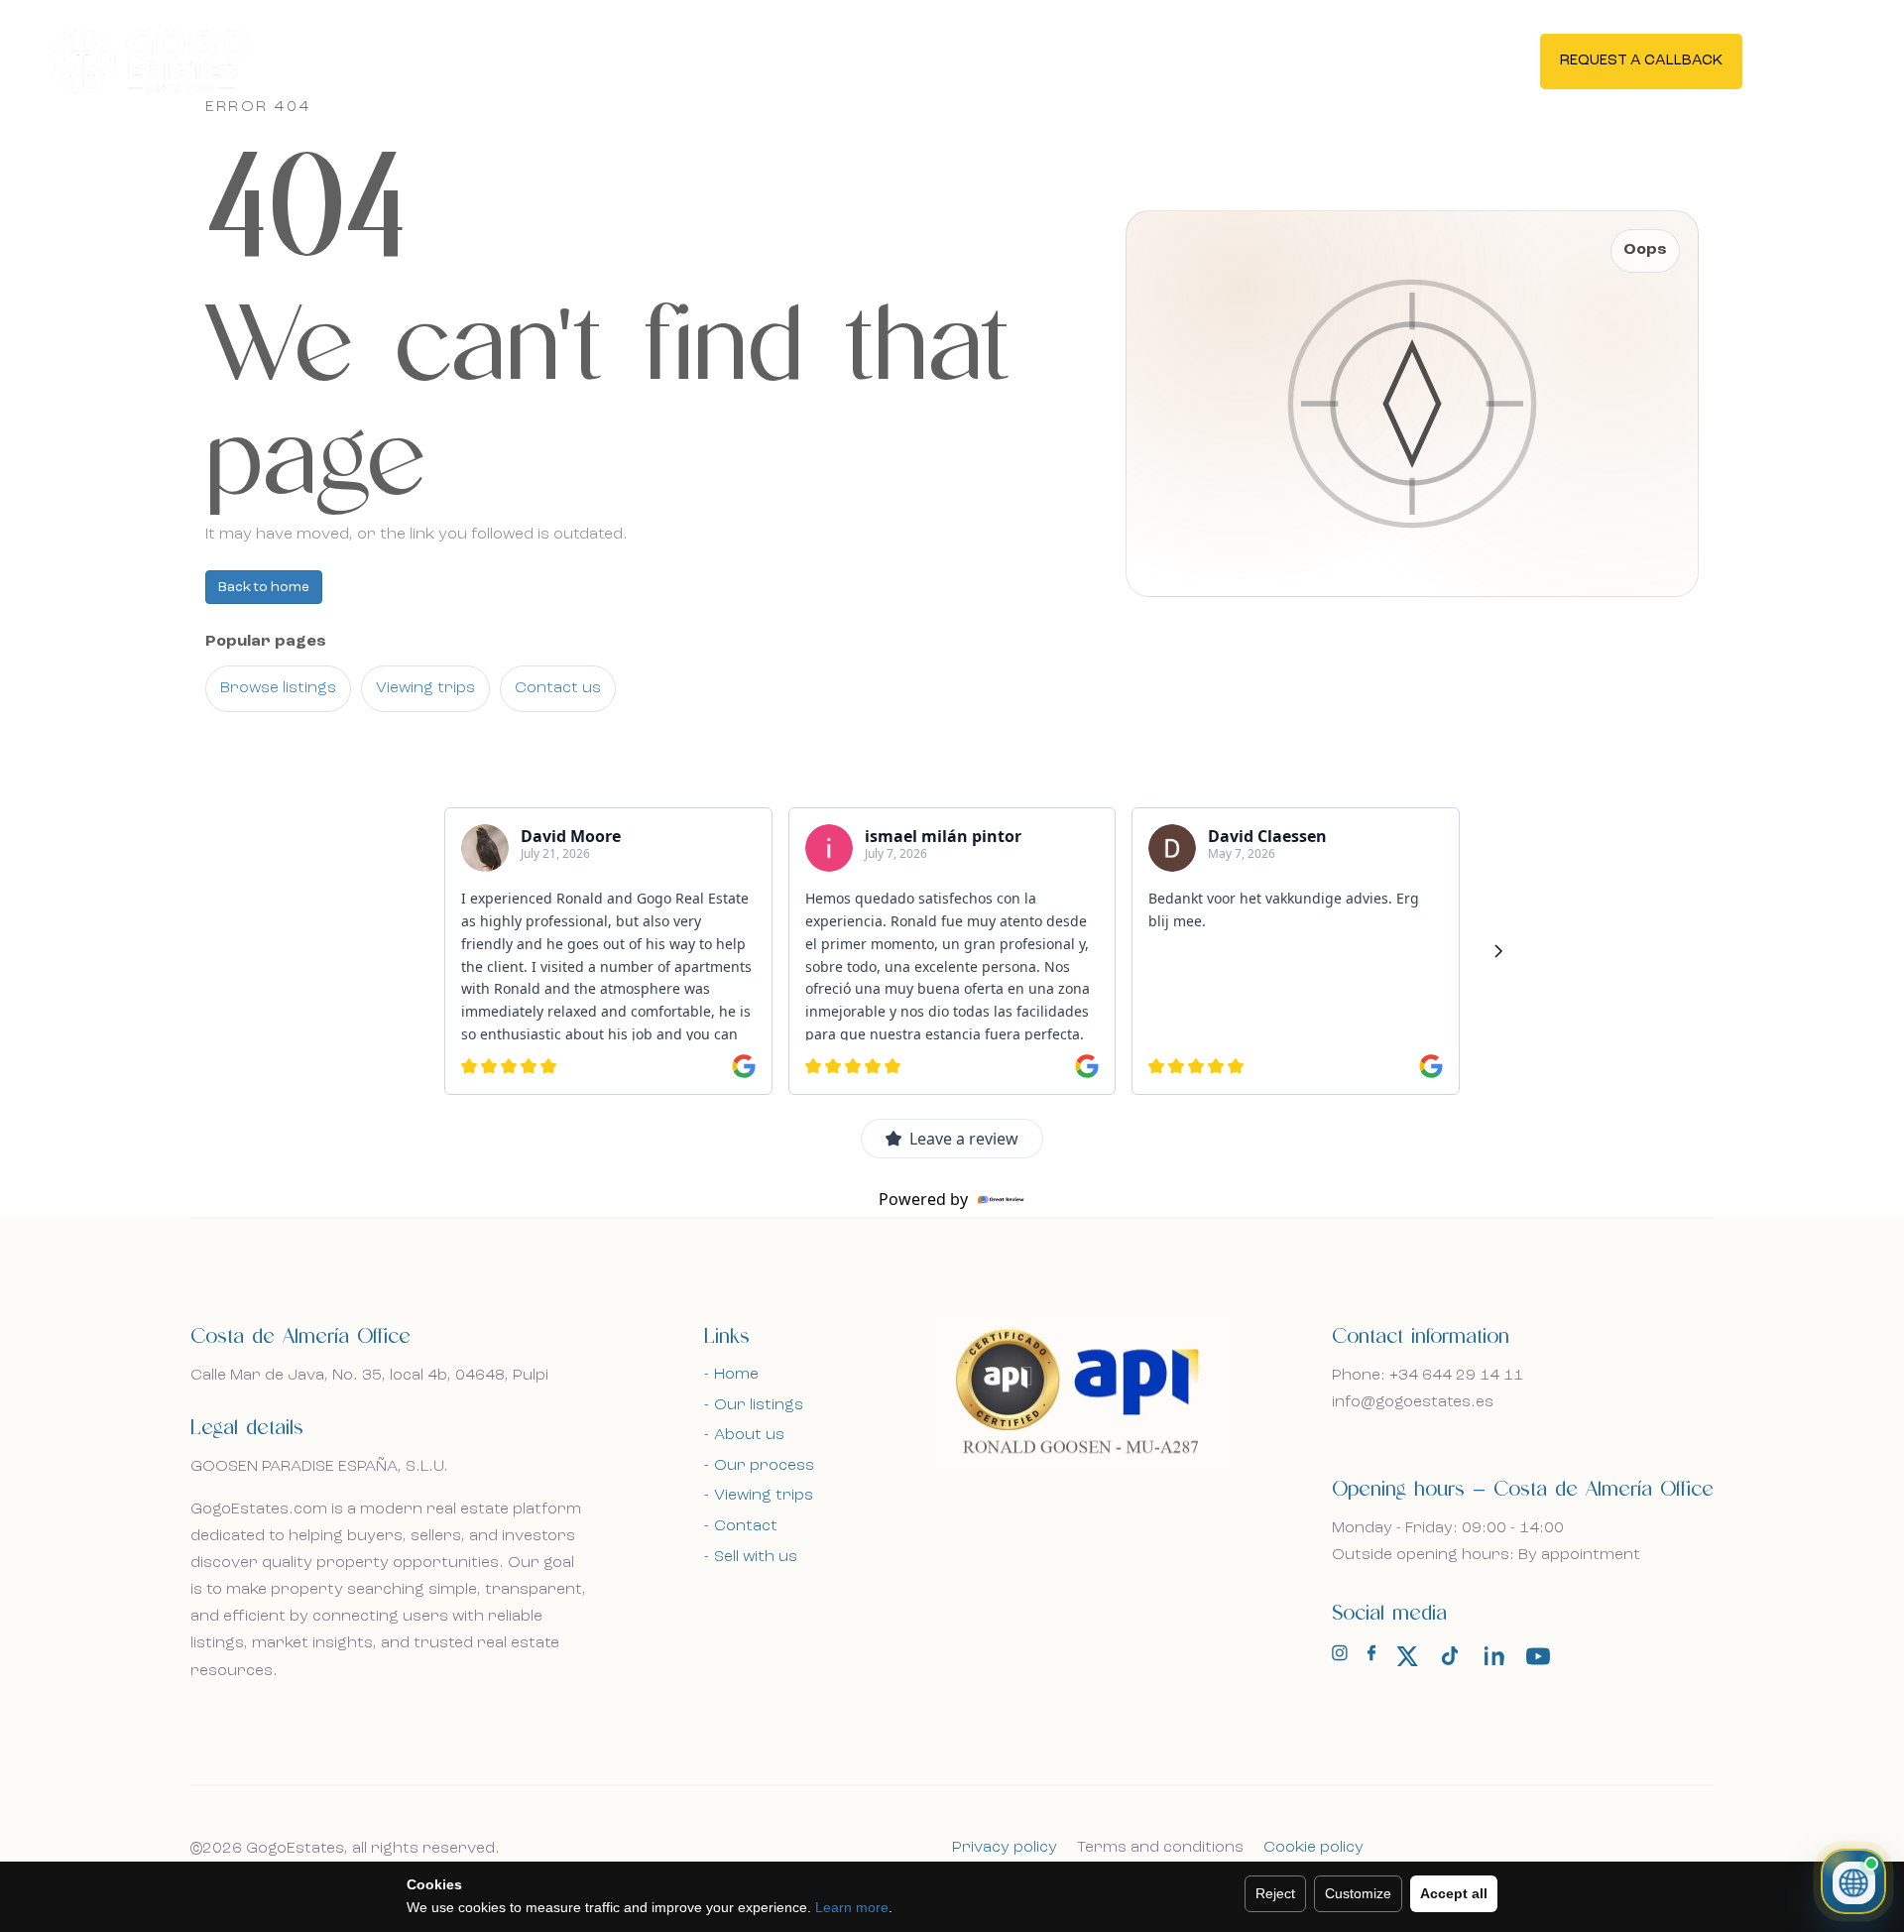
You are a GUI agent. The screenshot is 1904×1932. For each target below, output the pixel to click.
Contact (746, 1526)
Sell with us (756, 1557)
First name (278, 673)
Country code (290, 879)
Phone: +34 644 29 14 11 (1428, 1376)
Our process (764, 1466)
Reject (1275, 1893)
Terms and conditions (1160, 1848)
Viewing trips (425, 688)
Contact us (558, 688)
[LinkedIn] (1494, 1656)
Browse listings (278, 688)
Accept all (1454, 1893)
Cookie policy (1313, 1848)
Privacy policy (1005, 1848)
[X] (1407, 1656)
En (1808, 60)
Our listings (759, 1405)
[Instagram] (1340, 1657)
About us (749, 1435)
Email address (289, 781)
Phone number (482, 879)
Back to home (264, 587)
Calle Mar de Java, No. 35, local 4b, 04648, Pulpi (369, 1376)
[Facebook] (1371, 1657)
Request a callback (1641, 61)
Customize (1358, 1893)
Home (736, 1375)
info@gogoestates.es (1413, 1402)
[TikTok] (1451, 1656)
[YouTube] (1538, 1656)
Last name (590, 673)
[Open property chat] (1853, 1881)
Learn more (852, 1907)
